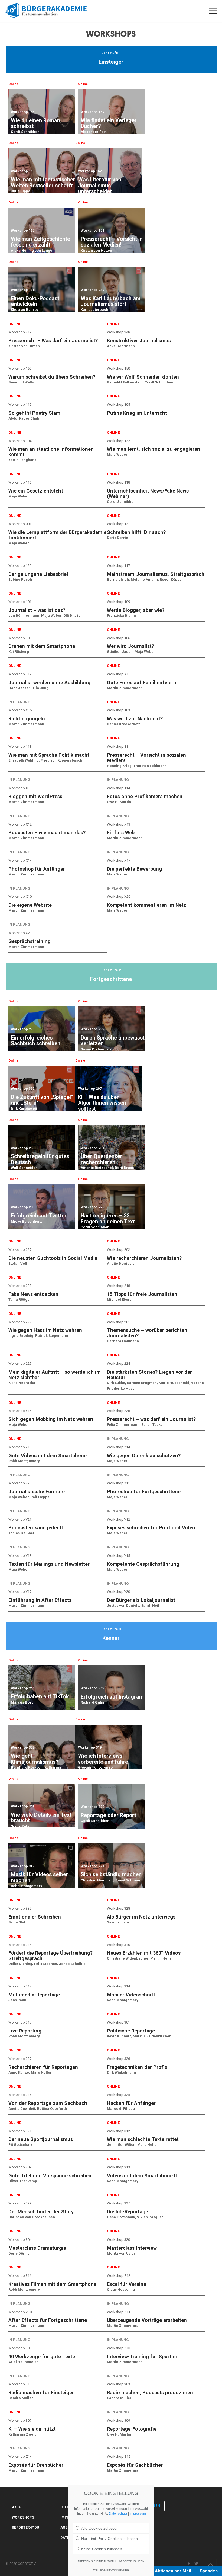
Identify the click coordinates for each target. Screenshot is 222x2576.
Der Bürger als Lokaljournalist (141, 1600)
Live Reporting (25, 2031)
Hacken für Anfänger (131, 2103)
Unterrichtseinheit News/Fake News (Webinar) (148, 493)
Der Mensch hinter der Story (41, 2212)
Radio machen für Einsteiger (41, 2393)
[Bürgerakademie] (50, 11)
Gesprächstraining (30, 941)
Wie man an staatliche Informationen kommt (51, 452)
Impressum (138, 2514)
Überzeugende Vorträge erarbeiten (147, 2320)
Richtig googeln (27, 719)
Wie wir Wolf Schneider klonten (143, 377)
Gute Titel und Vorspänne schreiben (50, 2176)
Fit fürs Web (121, 832)
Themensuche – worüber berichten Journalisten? (147, 1333)
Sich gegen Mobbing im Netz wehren (51, 1419)
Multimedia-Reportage (34, 1995)
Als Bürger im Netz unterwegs (141, 1917)
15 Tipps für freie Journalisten (142, 1294)
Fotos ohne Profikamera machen (145, 796)
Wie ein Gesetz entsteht (36, 491)
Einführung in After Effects (40, 1600)
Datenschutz (118, 2514)
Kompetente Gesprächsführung (143, 1564)
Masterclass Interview (132, 2248)
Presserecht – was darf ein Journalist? (151, 1419)
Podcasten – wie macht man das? (47, 832)
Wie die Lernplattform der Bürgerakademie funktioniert (57, 535)
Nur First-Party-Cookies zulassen (110, 2539)
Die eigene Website (30, 905)
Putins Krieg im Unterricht (137, 413)
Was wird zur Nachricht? (135, 719)
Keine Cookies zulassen (102, 2549)
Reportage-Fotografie (132, 2429)
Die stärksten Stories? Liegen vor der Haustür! (149, 1375)
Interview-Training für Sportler (142, 2356)
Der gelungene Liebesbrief (39, 574)
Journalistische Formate (37, 1492)
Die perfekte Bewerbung (134, 869)
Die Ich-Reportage (128, 2212)
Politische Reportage (131, 2031)
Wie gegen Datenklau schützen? (144, 1455)
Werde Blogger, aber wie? (136, 610)
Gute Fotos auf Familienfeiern (142, 683)
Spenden (209, 2571)
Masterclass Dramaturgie (37, 2248)
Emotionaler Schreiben (35, 1917)
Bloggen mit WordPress (35, 796)
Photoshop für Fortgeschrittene (144, 1492)
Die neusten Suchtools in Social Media (53, 1258)
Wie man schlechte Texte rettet (143, 2139)
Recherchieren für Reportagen (43, 2067)
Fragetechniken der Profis (137, 2067)
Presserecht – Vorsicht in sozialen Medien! (146, 758)
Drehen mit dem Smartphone (42, 646)
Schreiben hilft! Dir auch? (136, 532)
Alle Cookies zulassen (100, 2528)
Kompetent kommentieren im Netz (147, 905)
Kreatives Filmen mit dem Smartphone (52, 2284)
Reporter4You (26, 2527)
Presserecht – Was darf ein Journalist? (53, 341)
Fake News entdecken (33, 1294)
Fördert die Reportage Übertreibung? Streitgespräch (50, 1956)
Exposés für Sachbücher (135, 2465)
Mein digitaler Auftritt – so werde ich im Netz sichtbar (55, 1375)
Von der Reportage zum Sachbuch (48, 2103)
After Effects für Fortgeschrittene (48, 2320)
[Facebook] (189, 2564)
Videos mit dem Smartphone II (142, 2176)
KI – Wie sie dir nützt (32, 2429)
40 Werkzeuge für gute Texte (42, 2356)
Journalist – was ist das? (37, 610)
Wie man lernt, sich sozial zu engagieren (154, 449)
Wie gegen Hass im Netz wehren (45, 1330)
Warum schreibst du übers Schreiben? (52, 377)
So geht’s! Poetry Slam (34, 413)
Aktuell (20, 2507)
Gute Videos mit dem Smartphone (48, 1455)
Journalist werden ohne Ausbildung (49, 683)
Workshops (23, 2517)
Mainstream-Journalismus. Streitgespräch (156, 574)
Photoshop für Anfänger (37, 869)
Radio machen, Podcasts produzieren (150, 2393)
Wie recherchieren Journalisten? (144, 1258)
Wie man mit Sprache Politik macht (49, 755)
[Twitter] (196, 2564)
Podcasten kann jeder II (36, 1528)
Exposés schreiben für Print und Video (151, 1528)
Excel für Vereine (127, 2284)
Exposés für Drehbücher (36, 2465)
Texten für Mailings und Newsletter (49, 1564)
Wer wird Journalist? (130, 646)
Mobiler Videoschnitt (131, 1995)
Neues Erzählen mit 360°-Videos (144, 1953)
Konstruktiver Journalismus (139, 341)
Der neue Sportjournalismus (41, 2139)
